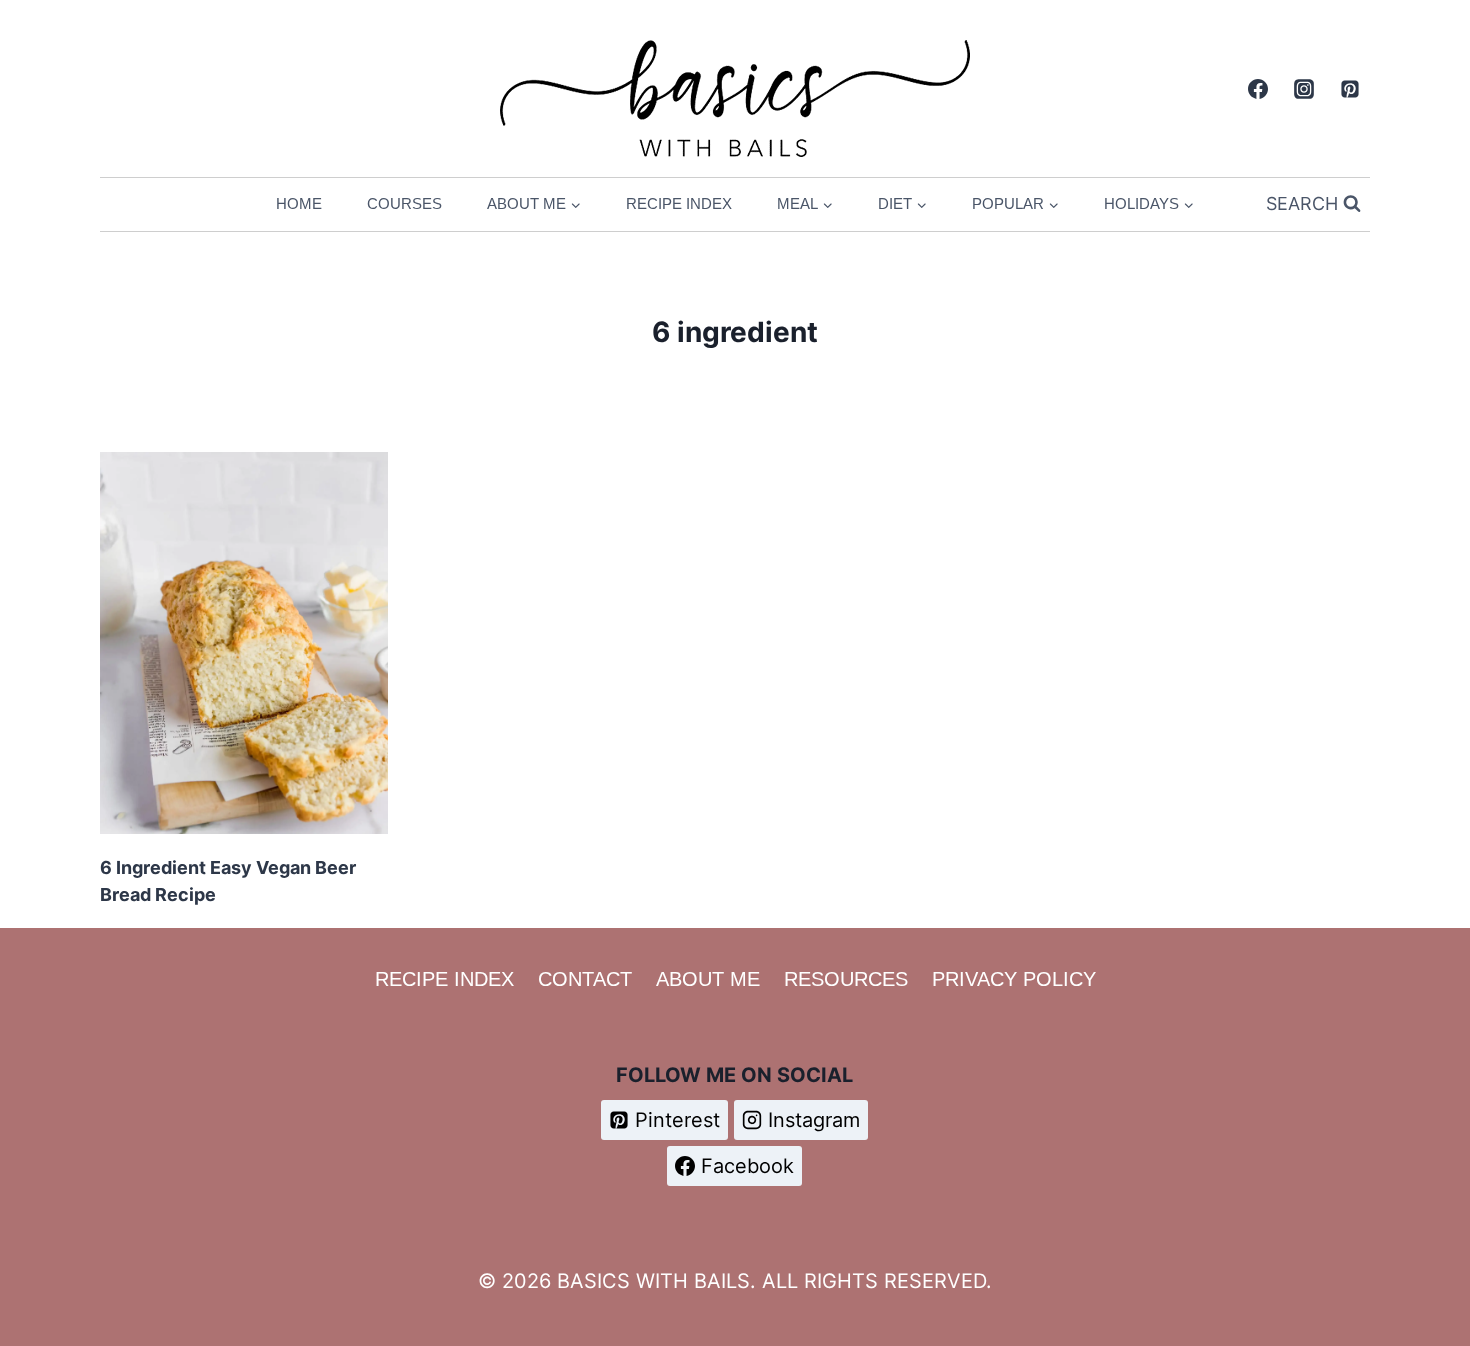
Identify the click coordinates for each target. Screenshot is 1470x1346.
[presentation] (244, 643)
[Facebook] (1258, 89)
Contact (585, 979)
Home (299, 203)
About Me (708, 979)
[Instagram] (1304, 89)
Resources (846, 979)
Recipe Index (679, 203)
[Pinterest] (1350, 89)
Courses (404, 203)
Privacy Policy (1014, 979)
